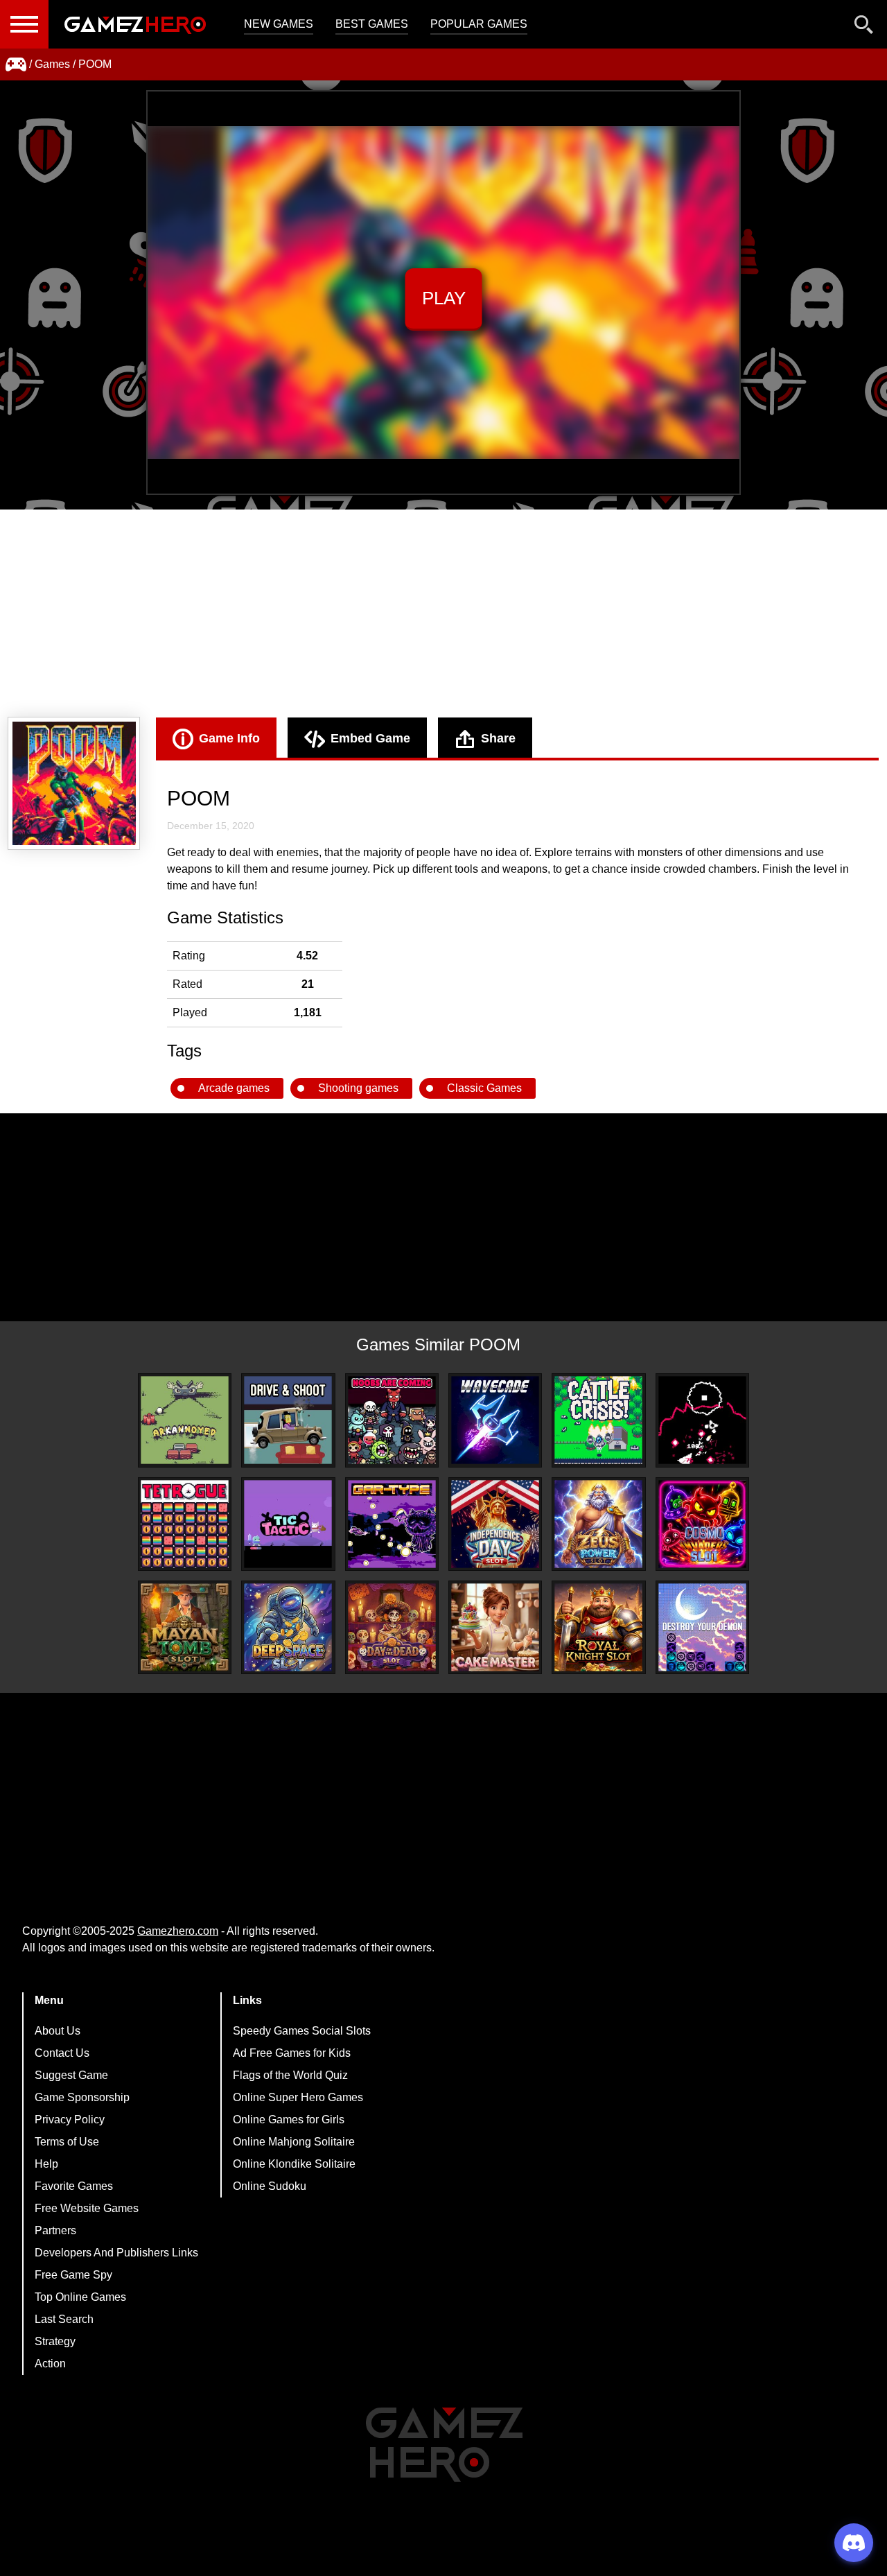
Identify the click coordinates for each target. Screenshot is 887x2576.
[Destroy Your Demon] (702, 1627)
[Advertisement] (443, 613)
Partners (55, 2230)
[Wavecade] (495, 1420)
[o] (702, 1420)
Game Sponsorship (82, 2097)
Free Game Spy (73, 2275)
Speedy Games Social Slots (302, 2031)
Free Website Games (87, 2208)
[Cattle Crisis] (598, 1420)
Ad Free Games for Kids (292, 2053)
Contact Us (62, 2053)
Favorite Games (74, 2186)
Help (46, 2164)
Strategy (55, 2341)
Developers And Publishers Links (116, 2253)
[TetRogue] (185, 1524)
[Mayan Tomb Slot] (185, 1627)
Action (50, 2364)
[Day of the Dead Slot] (392, 1627)
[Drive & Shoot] (288, 1420)
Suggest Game (71, 2075)
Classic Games (484, 1088)
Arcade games (234, 1088)
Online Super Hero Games (298, 2097)
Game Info (229, 738)
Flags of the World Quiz (290, 2075)
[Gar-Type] (392, 1524)
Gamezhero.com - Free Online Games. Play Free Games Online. (135, 24)
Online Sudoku (270, 2186)
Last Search (64, 2319)
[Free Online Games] (16, 64)
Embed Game (370, 738)
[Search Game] (864, 27)
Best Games (372, 24)
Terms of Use (67, 2142)
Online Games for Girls (289, 2120)
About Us (58, 2031)
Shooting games (358, 1088)
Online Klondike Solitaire (294, 2164)
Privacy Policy (70, 2120)
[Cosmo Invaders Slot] (702, 1524)
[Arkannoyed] (185, 1420)
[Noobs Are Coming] (392, 1420)
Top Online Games (80, 2297)
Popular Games (479, 24)
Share (498, 738)
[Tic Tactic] (288, 1524)
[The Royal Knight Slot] (598, 1627)
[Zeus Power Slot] (598, 1524)
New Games (279, 24)
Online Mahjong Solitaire (294, 2142)
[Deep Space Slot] (288, 1627)
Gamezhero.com (178, 1931)
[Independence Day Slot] (495, 1524)
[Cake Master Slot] (495, 1627)
